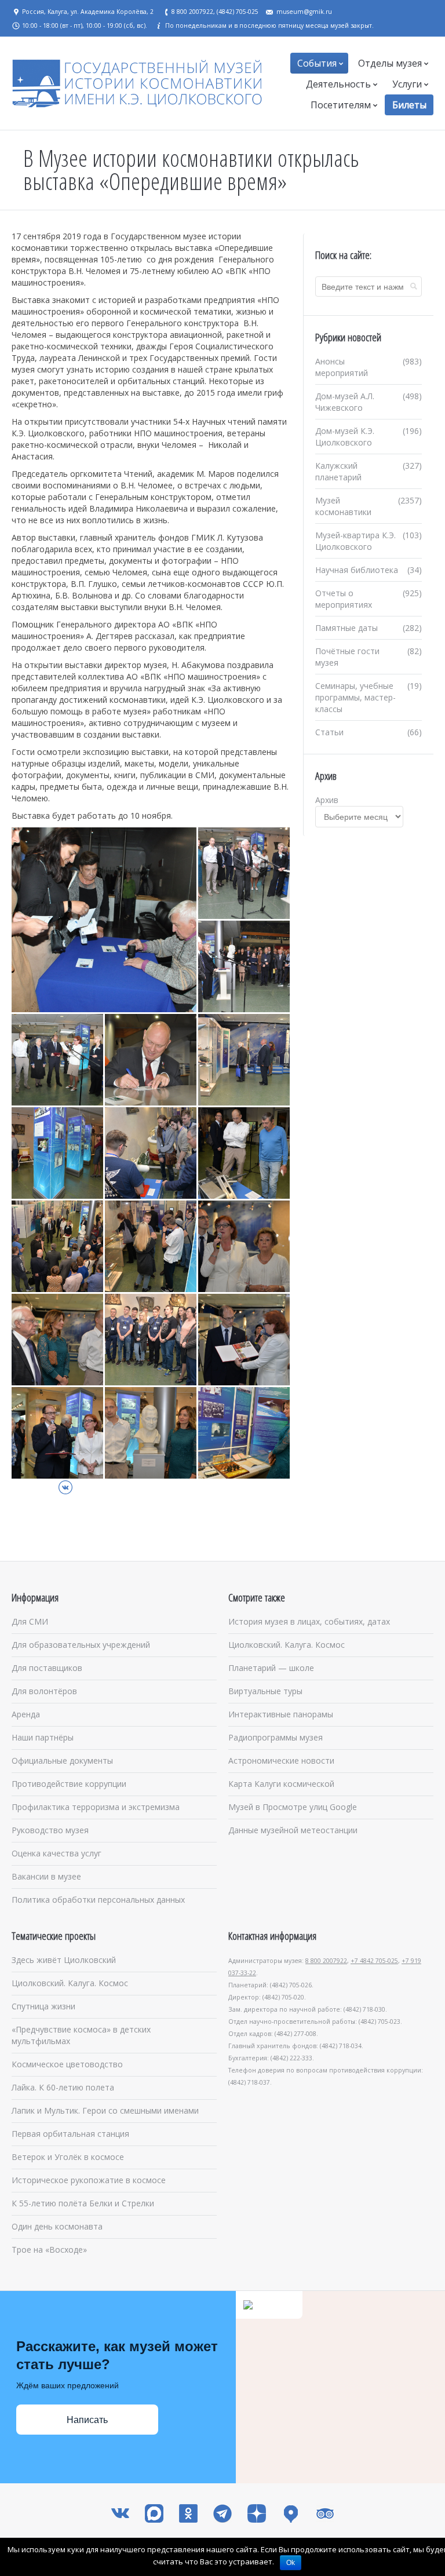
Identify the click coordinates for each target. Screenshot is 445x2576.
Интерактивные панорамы (281, 1714)
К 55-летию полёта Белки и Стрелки (83, 2203)
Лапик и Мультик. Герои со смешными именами (105, 2110)
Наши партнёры (43, 1737)
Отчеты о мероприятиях (344, 599)
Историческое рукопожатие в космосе (89, 2180)
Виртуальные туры (265, 1691)
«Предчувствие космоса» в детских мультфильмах (81, 2035)
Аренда (26, 1714)
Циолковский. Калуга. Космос (287, 1645)
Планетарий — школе (271, 1668)
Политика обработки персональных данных (98, 1900)
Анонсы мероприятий (342, 367)
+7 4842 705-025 (374, 1961)
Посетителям (341, 105)
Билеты (409, 105)
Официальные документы (62, 1760)
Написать (87, 2420)
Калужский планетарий (338, 471)
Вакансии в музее (46, 1876)
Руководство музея (50, 1830)
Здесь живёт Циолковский (64, 1960)
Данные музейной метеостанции (293, 1830)
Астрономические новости (281, 1760)
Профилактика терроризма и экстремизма (96, 1807)
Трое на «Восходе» (49, 2250)
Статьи (329, 732)
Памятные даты (346, 628)
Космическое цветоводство (67, 2064)
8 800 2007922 (326, 1961)
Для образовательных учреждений (81, 1645)
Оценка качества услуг (56, 1853)
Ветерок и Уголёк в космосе (68, 2157)
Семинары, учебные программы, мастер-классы (355, 697)
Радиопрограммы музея (276, 1737)
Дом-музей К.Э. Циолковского (345, 437)
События (317, 63)
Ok (291, 2563)
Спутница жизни (43, 2006)
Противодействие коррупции (69, 1784)
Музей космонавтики (343, 506)
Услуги (407, 84)
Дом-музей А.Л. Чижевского (345, 402)
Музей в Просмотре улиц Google (293, 1807)
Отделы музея (390, 63)
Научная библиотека (357, 570)
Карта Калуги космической (281, 1784)
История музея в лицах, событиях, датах (309, 1621)
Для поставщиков (47, 1668)
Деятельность (338, 84)
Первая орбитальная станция (70, 2134)
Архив (327, 800)
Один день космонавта (57, 2226)
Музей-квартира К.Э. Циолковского (355, 541)
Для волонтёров (44, 1691)
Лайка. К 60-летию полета (63, 2087)
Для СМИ (30, 1621)
